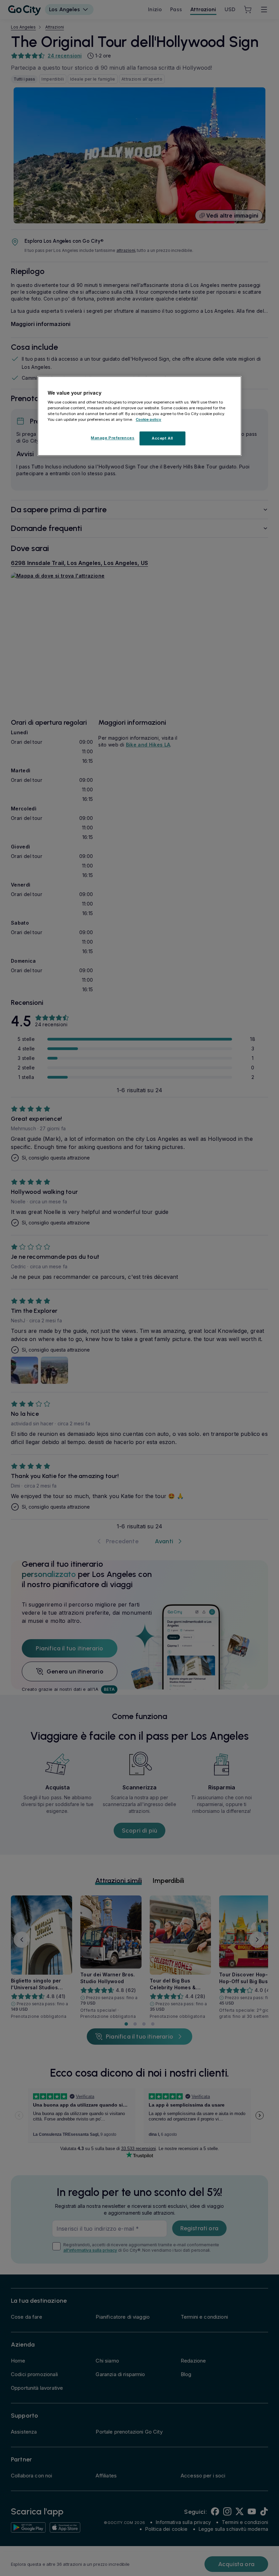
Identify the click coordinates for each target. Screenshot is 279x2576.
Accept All (162, 438)
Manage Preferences (113, 438)
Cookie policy (149, 420)
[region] (139, 416)
